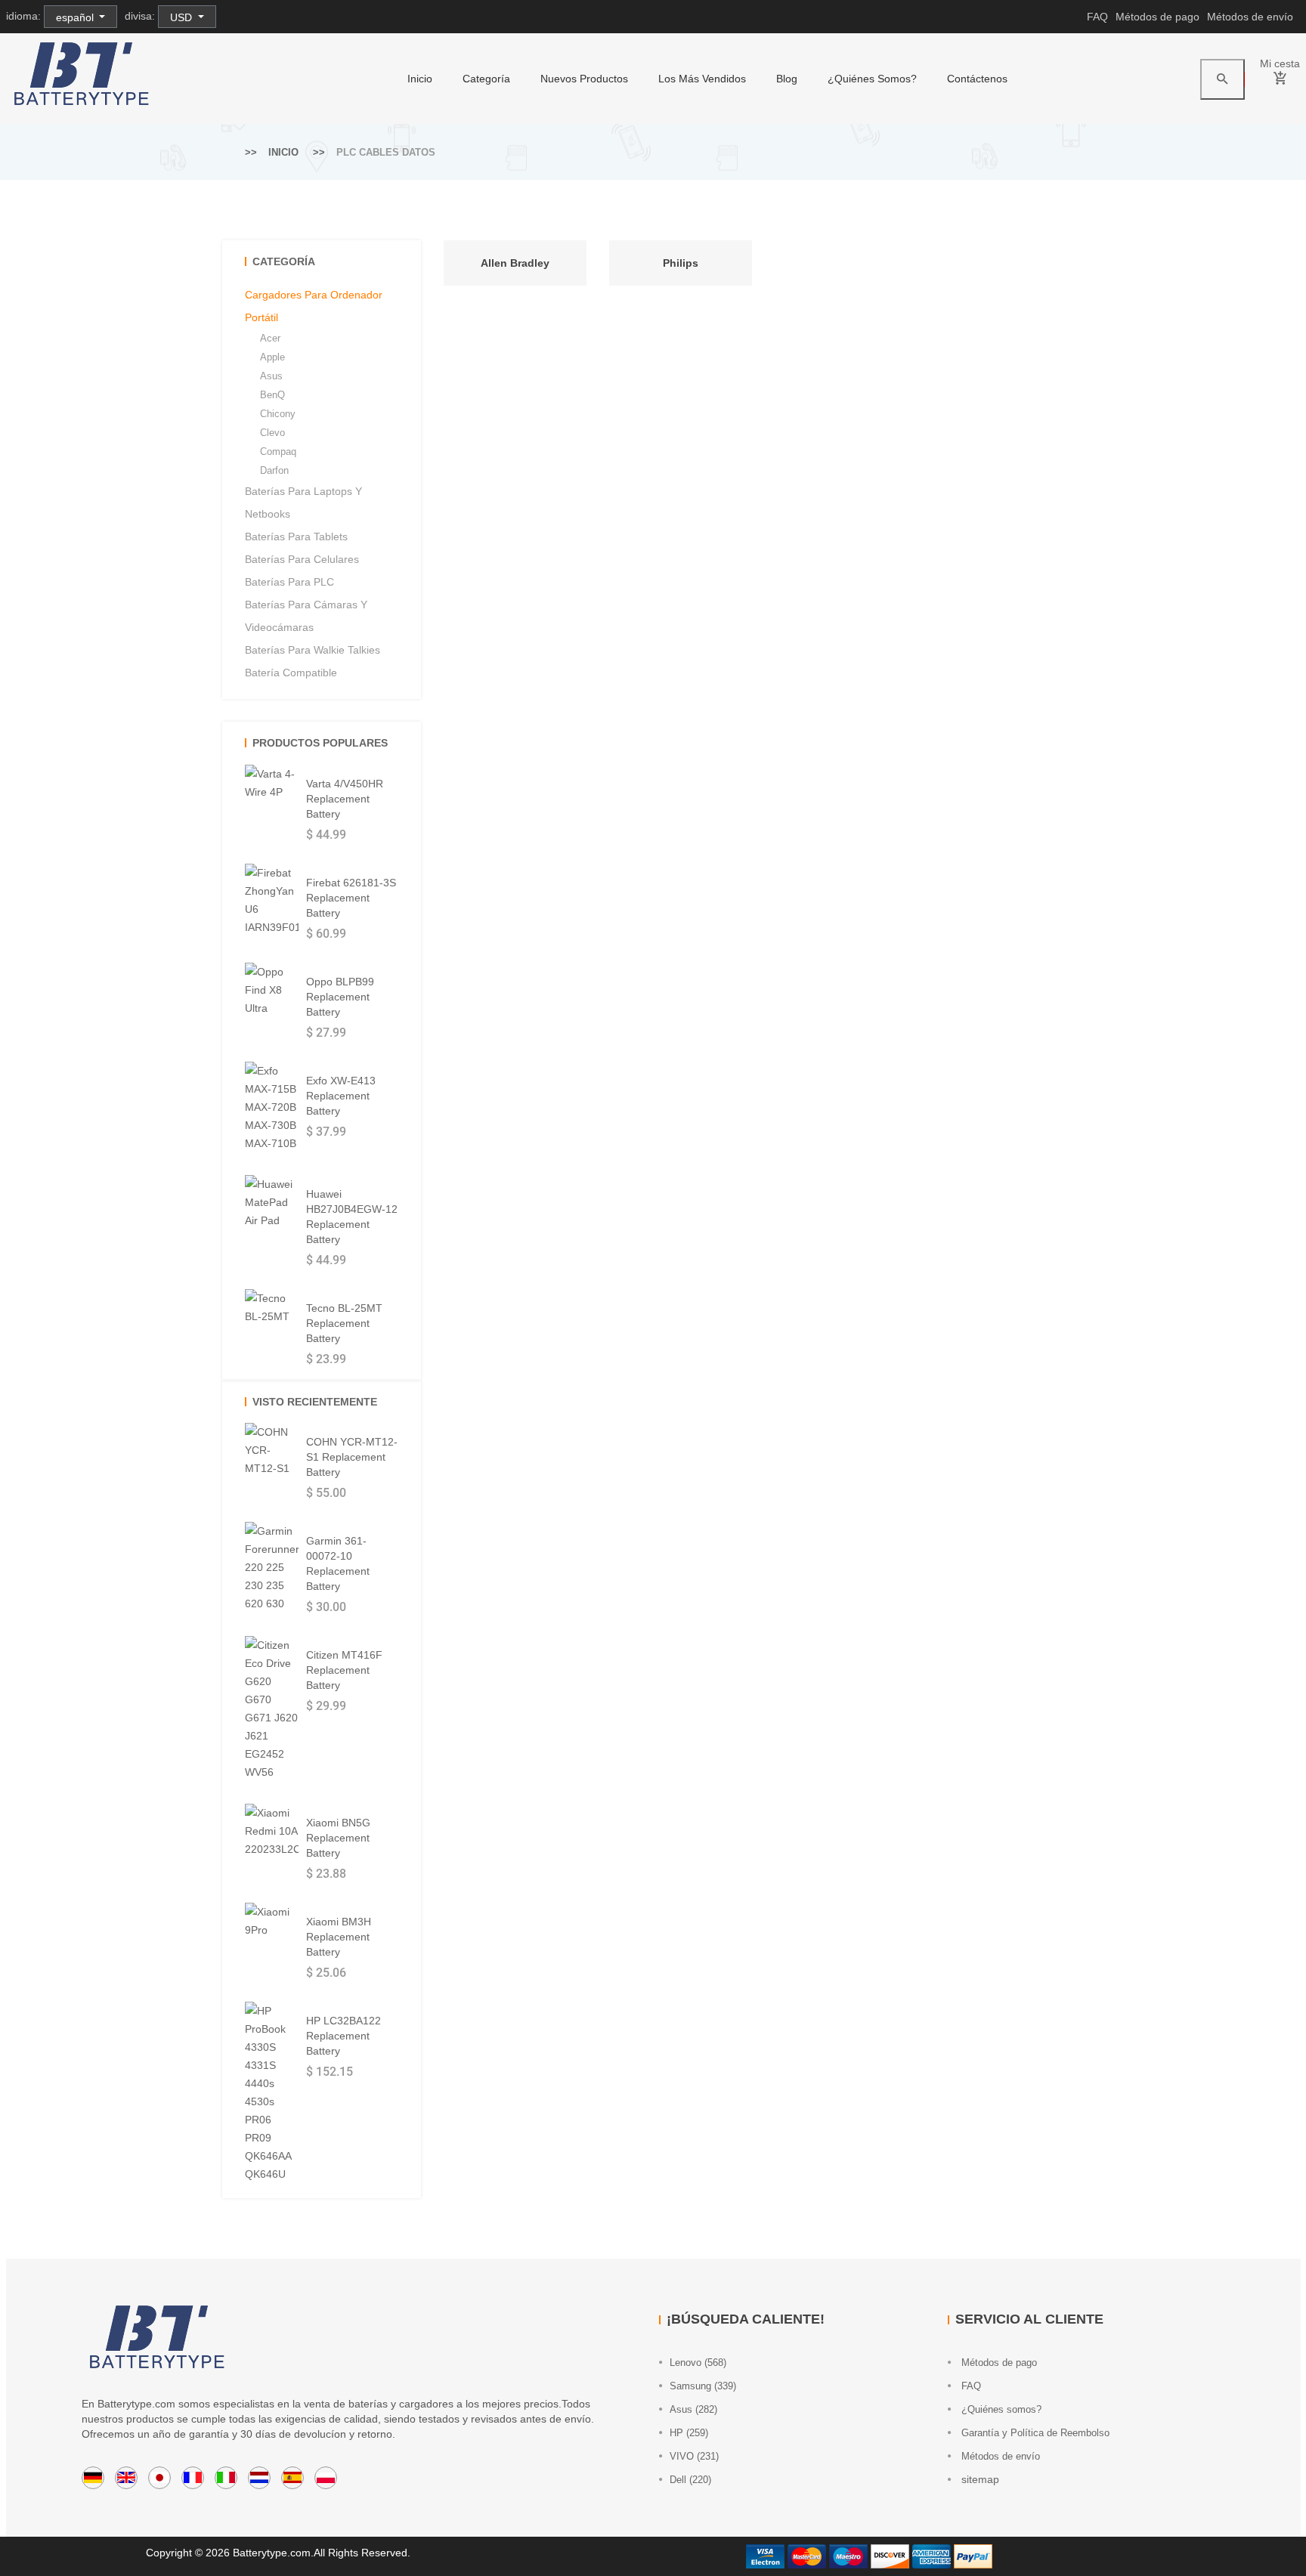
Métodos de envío (1250, 17)
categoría (486, 79)
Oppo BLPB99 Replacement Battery (340, 997)
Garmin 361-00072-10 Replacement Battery (338, 1563)
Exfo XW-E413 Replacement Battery (341, 1096)
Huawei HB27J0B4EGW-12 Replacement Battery (352, 1217)
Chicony (278, 414)
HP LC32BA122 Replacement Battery (344, 2036)
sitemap (979, 2479)
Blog (787, 79)
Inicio (420, 79)
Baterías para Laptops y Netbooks (303, 503)
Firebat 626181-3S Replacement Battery (351, 898)
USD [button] (183, 17)
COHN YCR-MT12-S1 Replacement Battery (352, 1457)
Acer (270, 338)
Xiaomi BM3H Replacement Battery (339, 1937)
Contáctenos (977, 79)
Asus (271, 376)
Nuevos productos (584, 79)
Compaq (278, 451)
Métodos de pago (1157, 17)
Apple (272, 357)
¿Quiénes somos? (872, 79)
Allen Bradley (515, 263)
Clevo (272, 433)
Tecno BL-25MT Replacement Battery (344, 1323)
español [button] (76, 17)
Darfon (274, 470)
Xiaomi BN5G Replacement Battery (338, 1838)
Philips (681, 263)
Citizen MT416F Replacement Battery (344, 1670)
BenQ (272, 395)
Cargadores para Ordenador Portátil (314, 306)
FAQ (1097, 17)
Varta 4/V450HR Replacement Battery (345, 799)
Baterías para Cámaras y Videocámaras (306, 616)
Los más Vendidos (702, 79)
